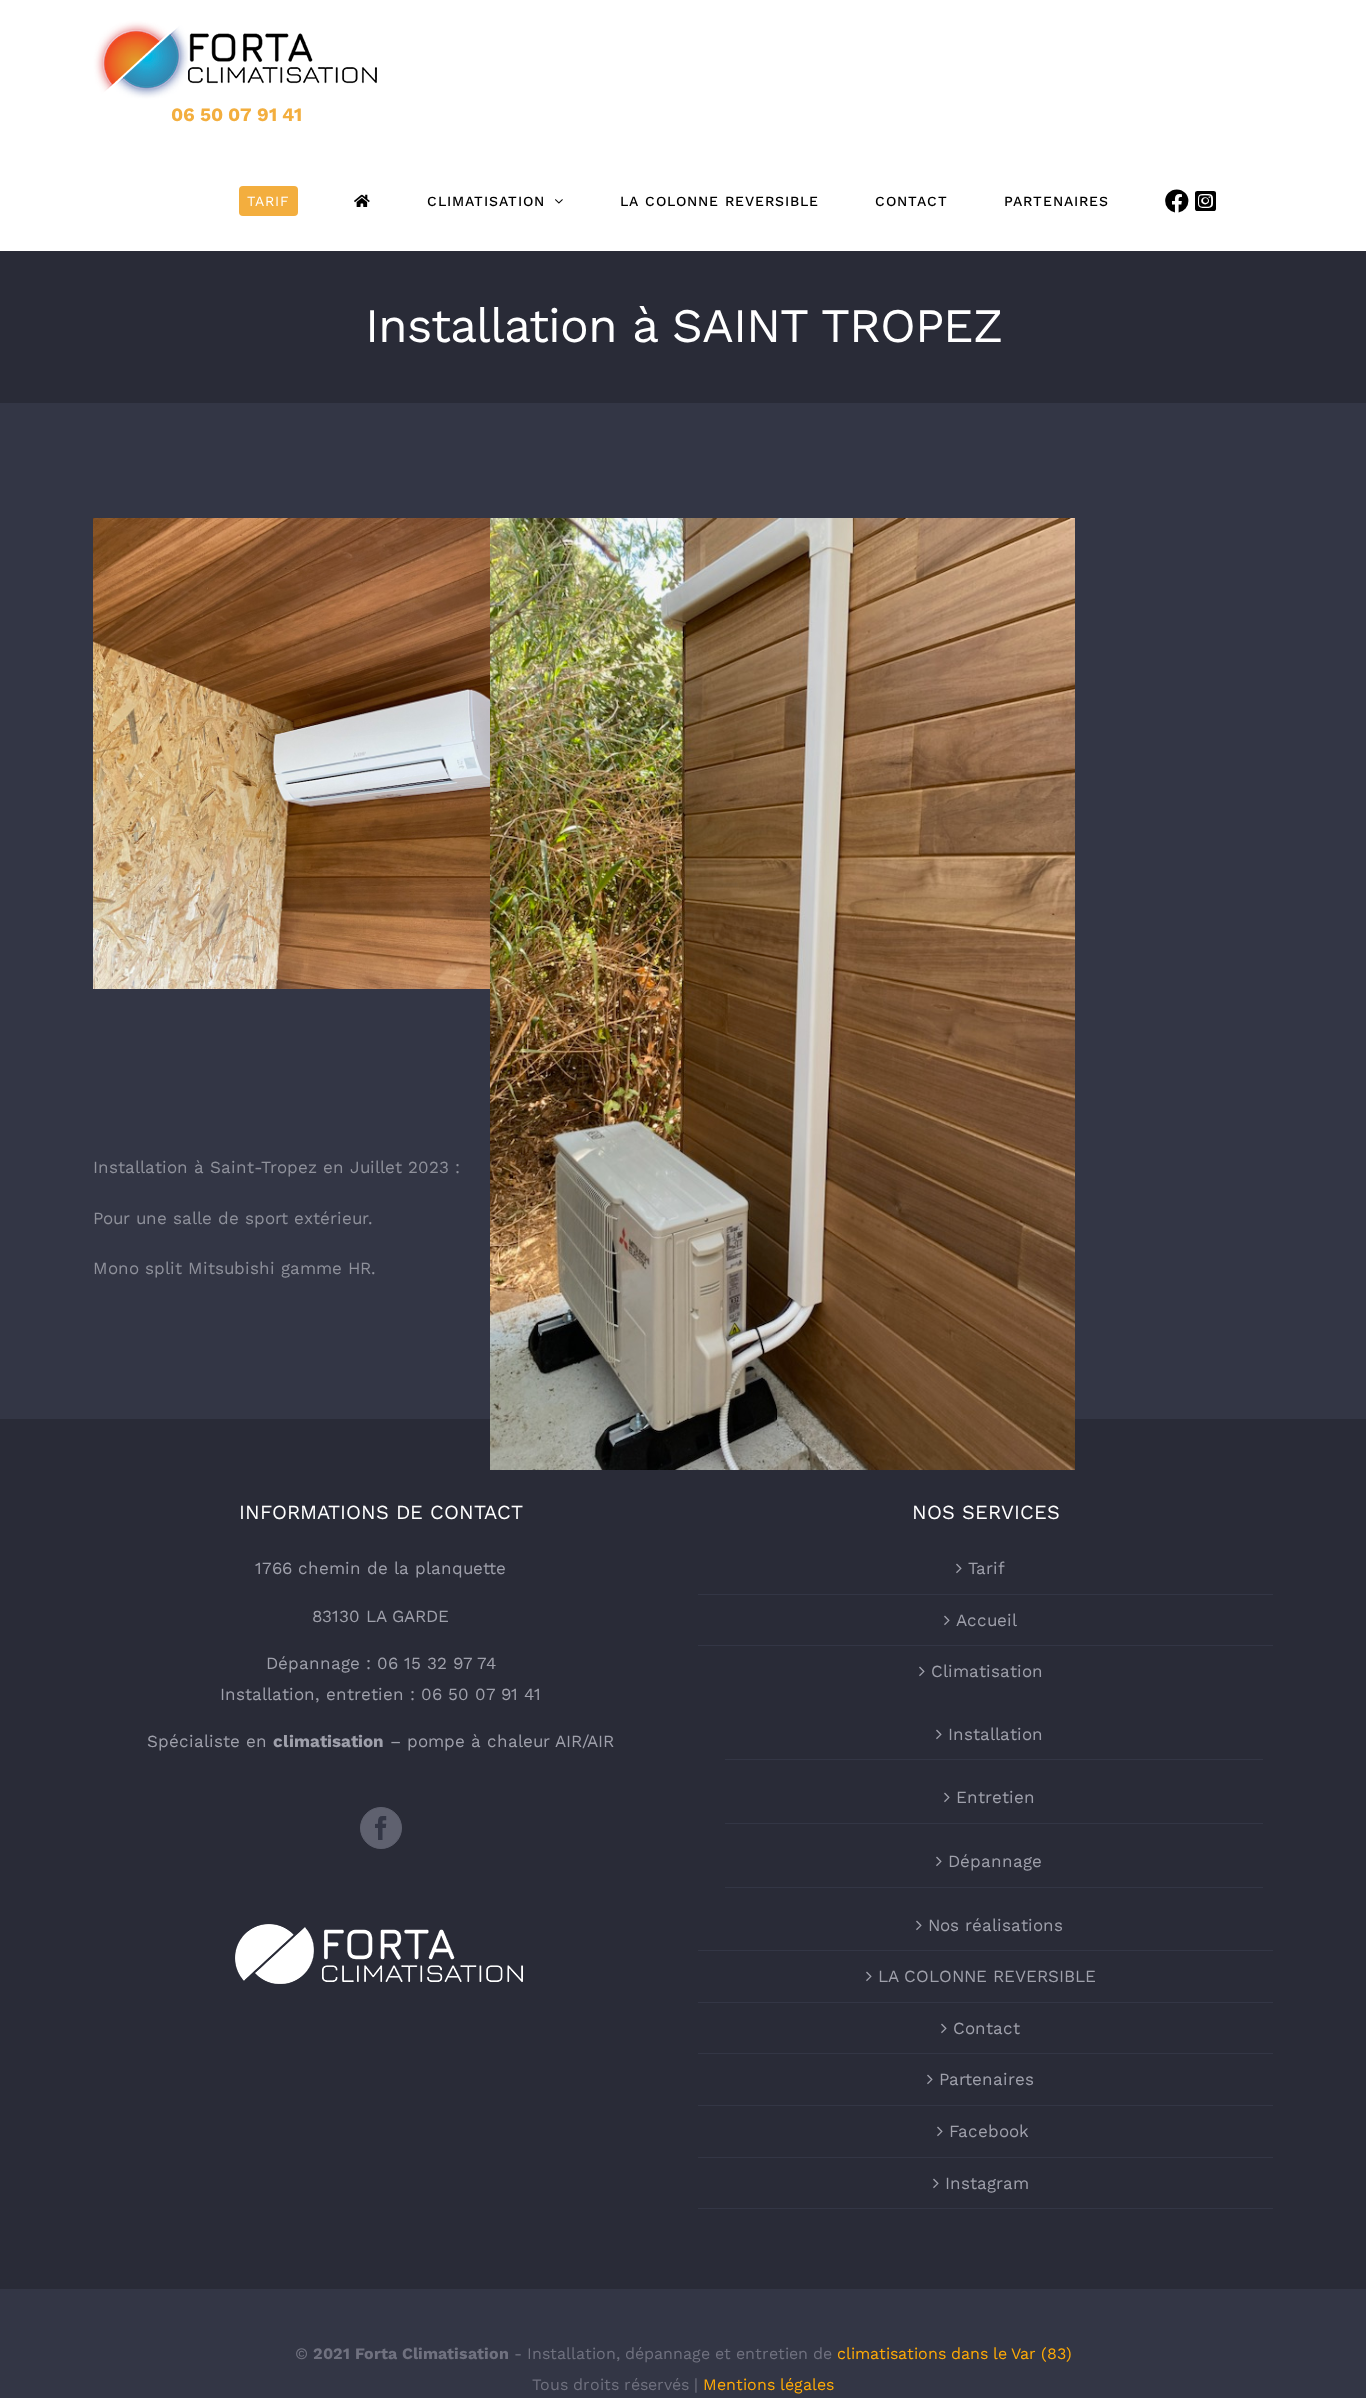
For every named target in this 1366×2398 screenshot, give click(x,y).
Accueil (986, 1620)
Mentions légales (768, 2384)
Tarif (986, 1568)
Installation (995, 1734)
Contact (986, 2028)
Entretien (995, 1797)
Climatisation (987, 1671)
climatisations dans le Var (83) (954, 2353)
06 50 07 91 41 (236, 114)
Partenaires (986, 2079)
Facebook (989, 2131)
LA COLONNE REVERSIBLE (987, 1976)
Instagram (987, 2183)
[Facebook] (381, 1828)
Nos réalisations (995, 1925)
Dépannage (995, 1861)
